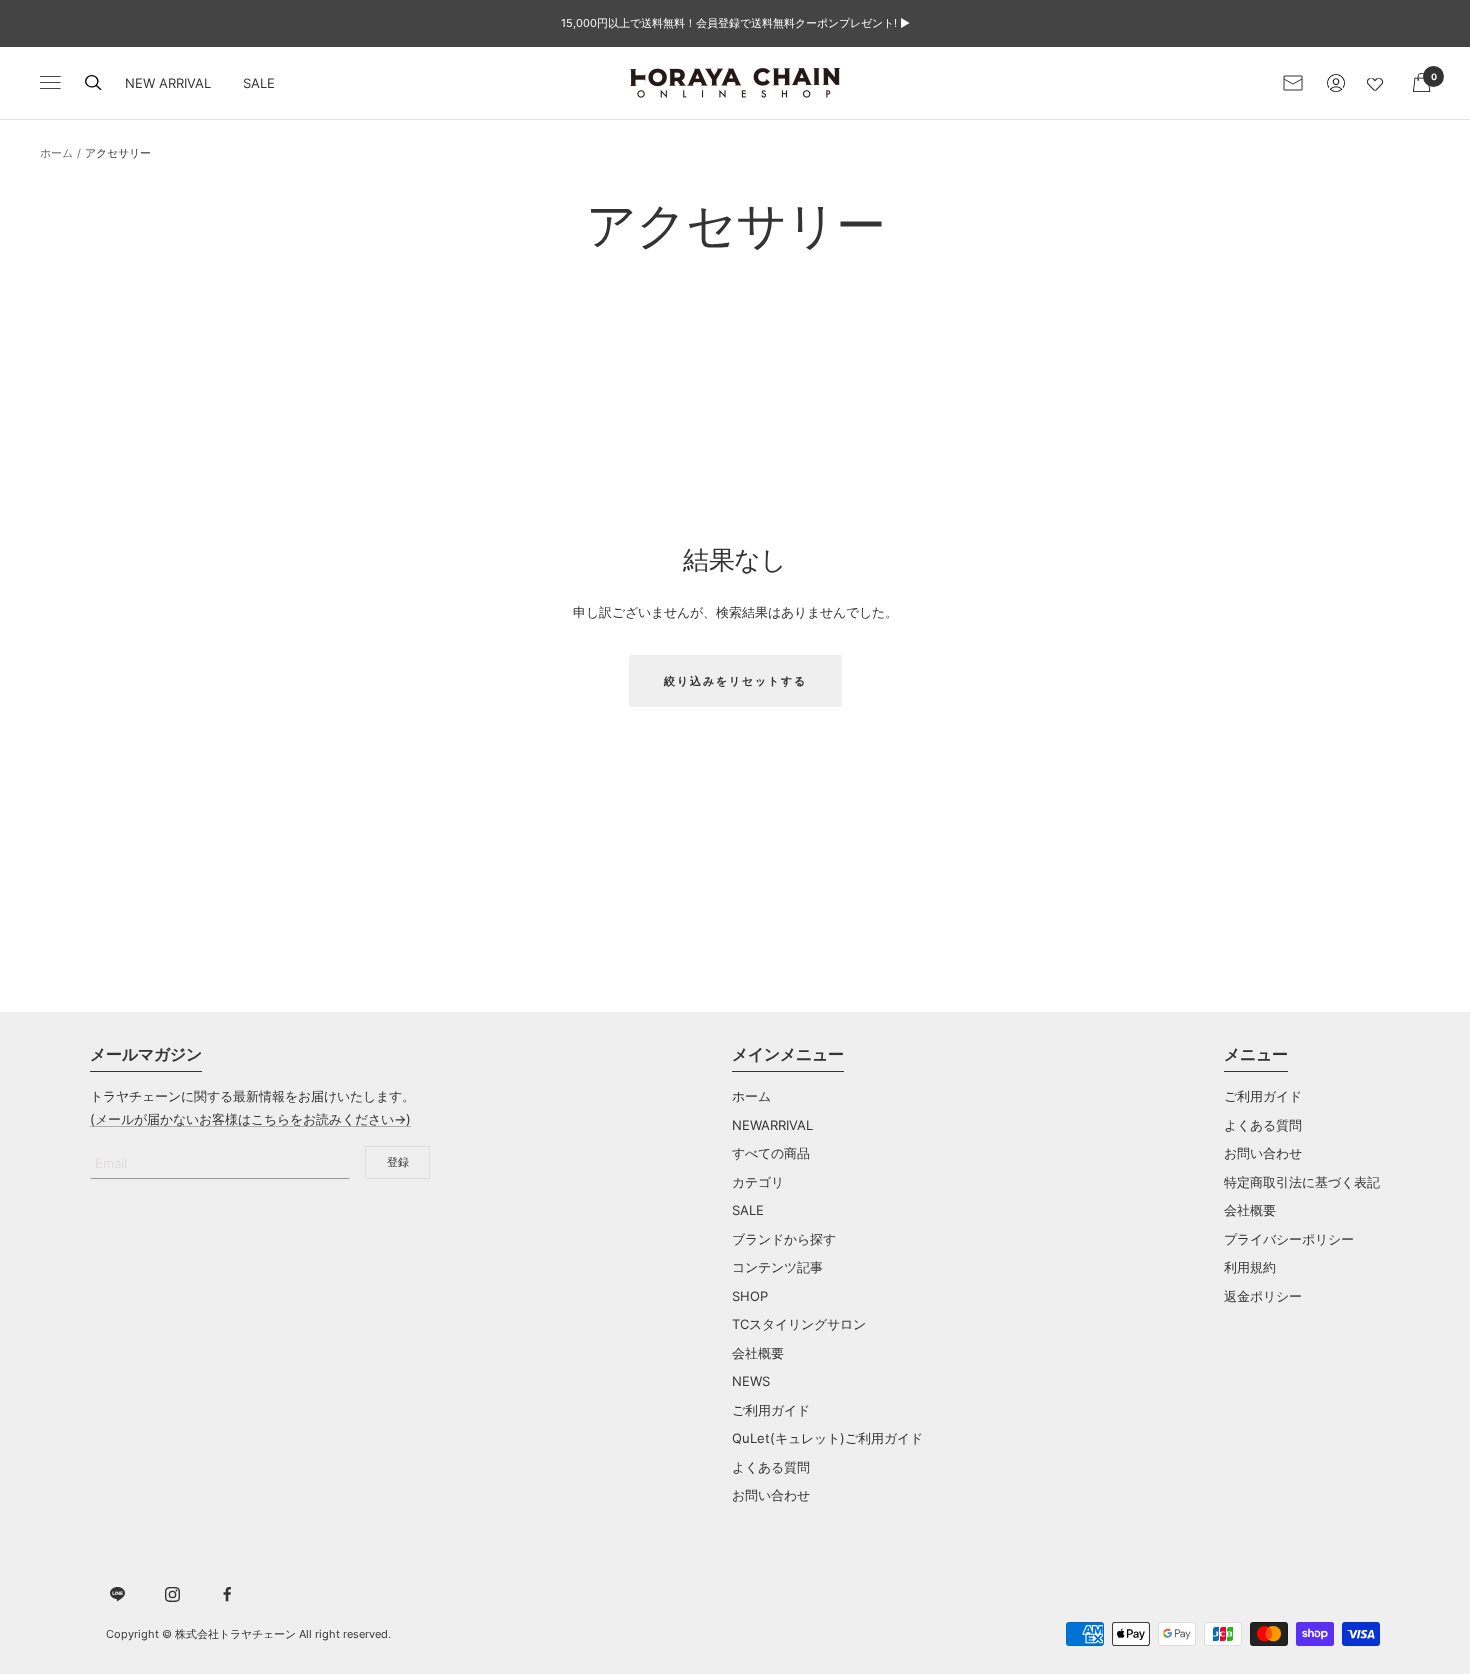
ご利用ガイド (771, 1410)
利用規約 (1250, 1267)
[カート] (1421, 82)
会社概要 (758, 1353)
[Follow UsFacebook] (227, 1594)
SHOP (750, 1296)
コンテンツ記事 (777, 1267)
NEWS (751, 1381)
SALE (259, 83)
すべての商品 (771, 1153)
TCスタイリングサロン (799, 1324)
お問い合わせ (771, 1495)
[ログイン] (1336, 83)
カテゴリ (758, 1182)
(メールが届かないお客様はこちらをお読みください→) (250, 1119)
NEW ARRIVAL (168, 83)
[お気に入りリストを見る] (1379, 83)
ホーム (56, 153)
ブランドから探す (784, 1239)
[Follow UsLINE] (117, 1594)
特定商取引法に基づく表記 (1302, 1182)
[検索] (93, 82)
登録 (398, 1162)
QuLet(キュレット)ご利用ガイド (827, 1438)
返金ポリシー (1263, 1296)
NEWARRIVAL (772, 1125)
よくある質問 (771, 1467)
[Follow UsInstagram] (172, 1594)
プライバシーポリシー (1289, 1239)
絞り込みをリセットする (735, 681)
